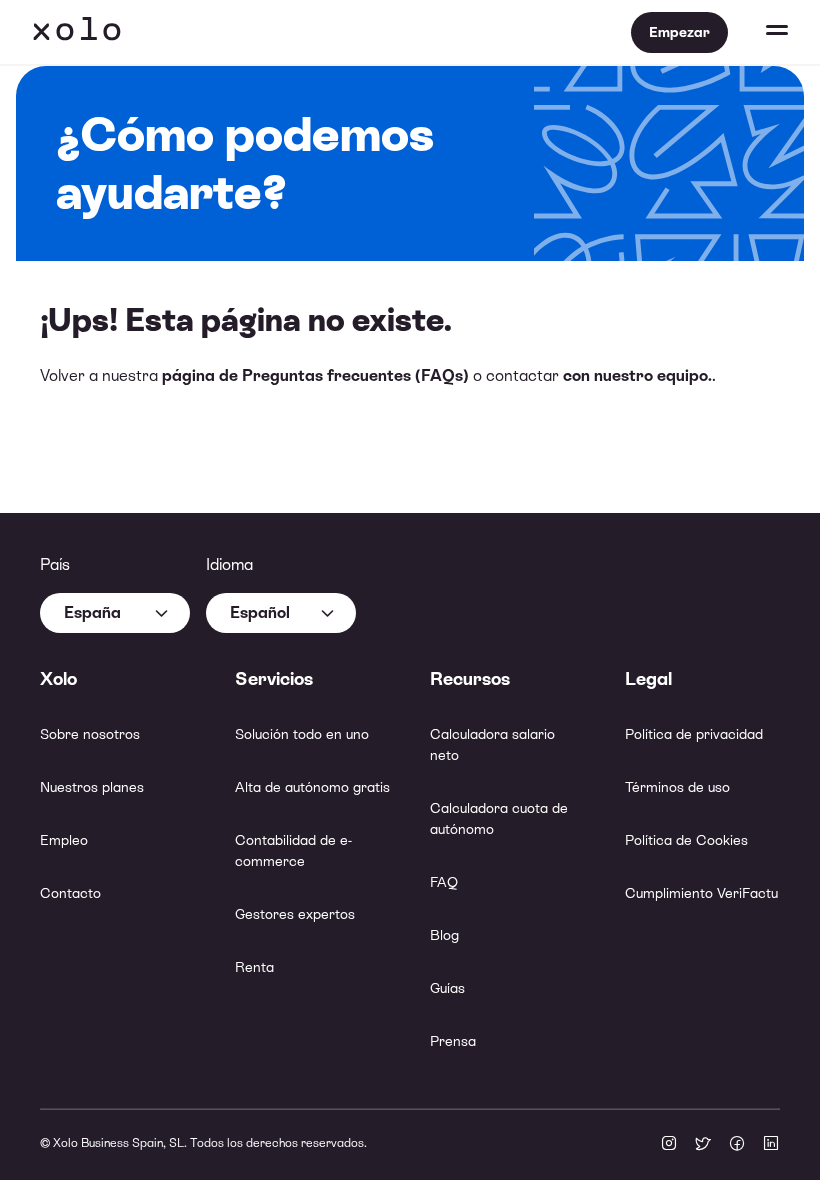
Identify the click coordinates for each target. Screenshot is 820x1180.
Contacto (70, 893)
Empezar (679, 32)
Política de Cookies (686, 840)
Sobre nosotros (90, 734)
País (55, 564)
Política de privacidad (694, 734)
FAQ (444, 882)
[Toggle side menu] (758, 32)
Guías (447, 988)
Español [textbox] (260, 612)
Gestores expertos (295, 914)
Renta (254, 967)
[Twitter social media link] (703, 1145)
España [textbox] (92, 612)
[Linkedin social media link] (771, 1145)
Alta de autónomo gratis (312, 787)
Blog (444, 935)
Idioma (229, 564)
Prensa (453, 1041)
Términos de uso (677, 787)
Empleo (64, 840)
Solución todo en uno (302, 734)
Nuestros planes (92, 787)
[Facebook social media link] (737, 1145)
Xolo (77, 32)
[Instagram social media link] (669, 1145)
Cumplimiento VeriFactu (701, 893)
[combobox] (115, 613)
